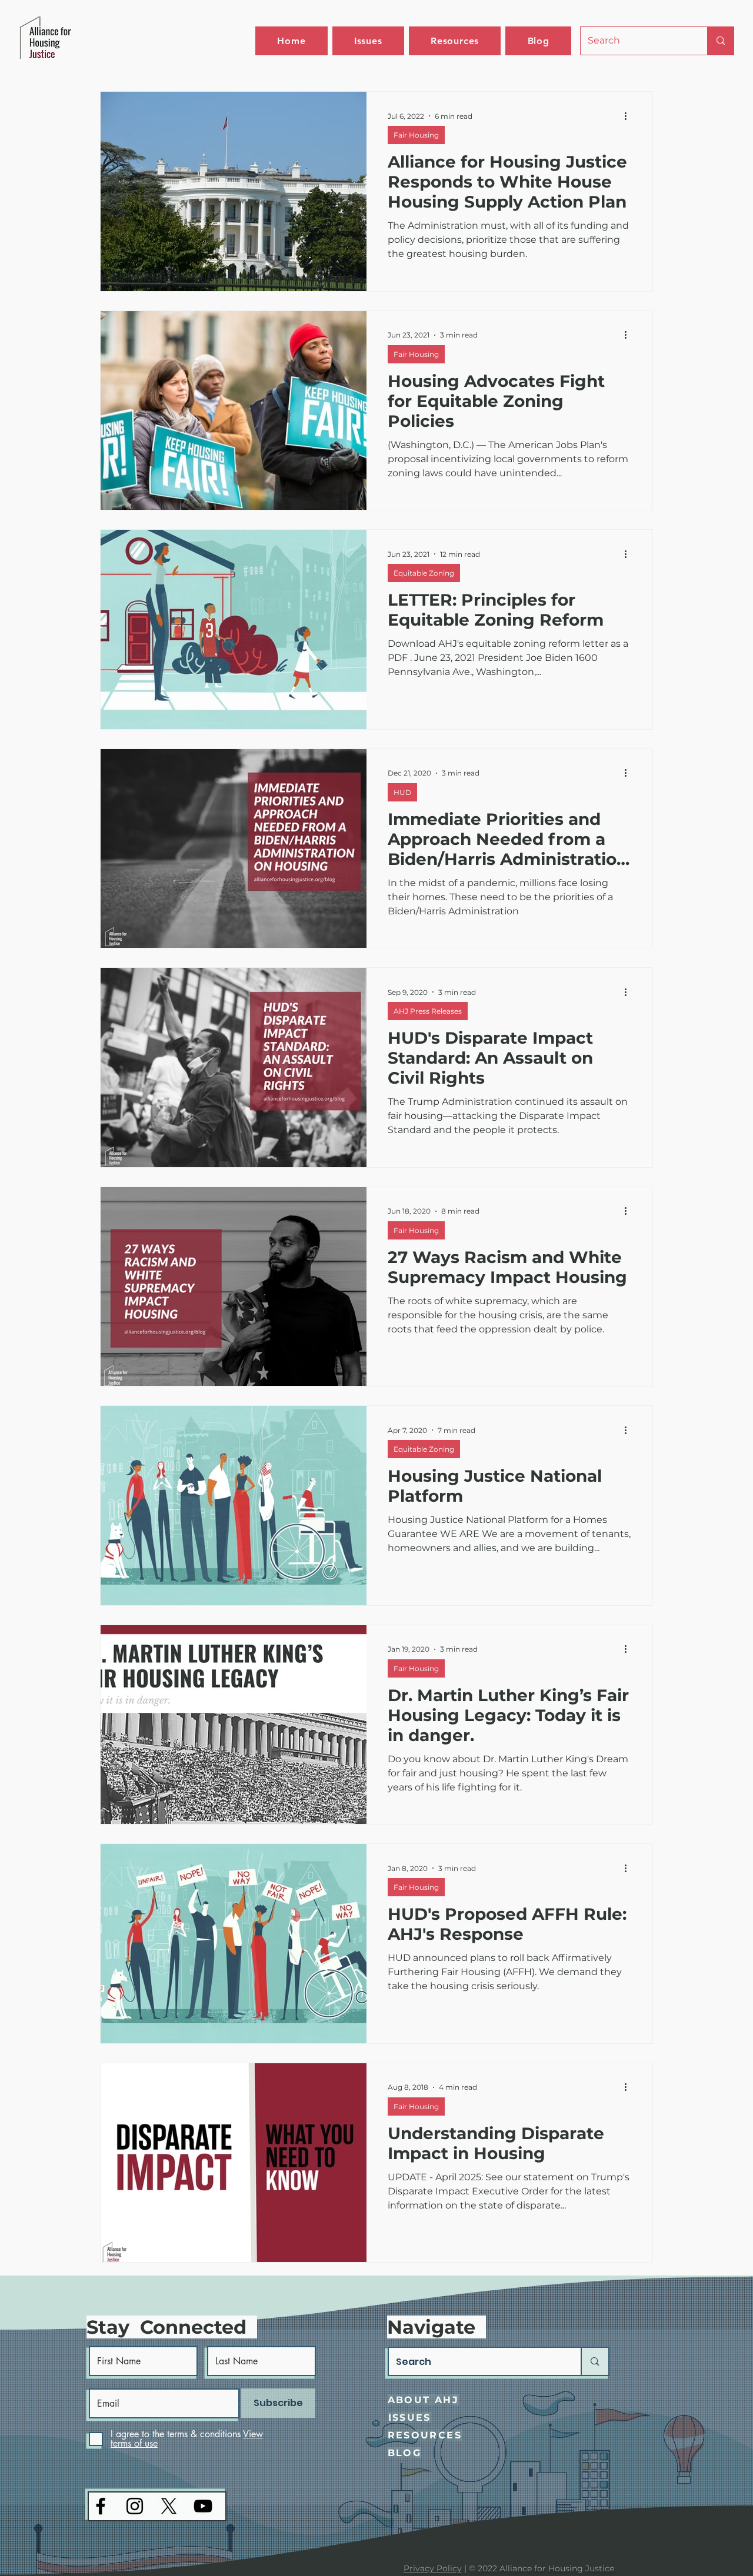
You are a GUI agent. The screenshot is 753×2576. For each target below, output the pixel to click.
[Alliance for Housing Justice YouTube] (203, 2506)
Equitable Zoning (424, 573)
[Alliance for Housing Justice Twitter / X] (169, 2506)
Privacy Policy (433, 2568)
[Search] (720, 41)
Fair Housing (416, 135)
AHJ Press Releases (428, 1011)
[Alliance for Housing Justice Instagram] (135, 2506)
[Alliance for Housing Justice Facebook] (101, 2506)
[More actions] (629, 116)
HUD (402, 792)
